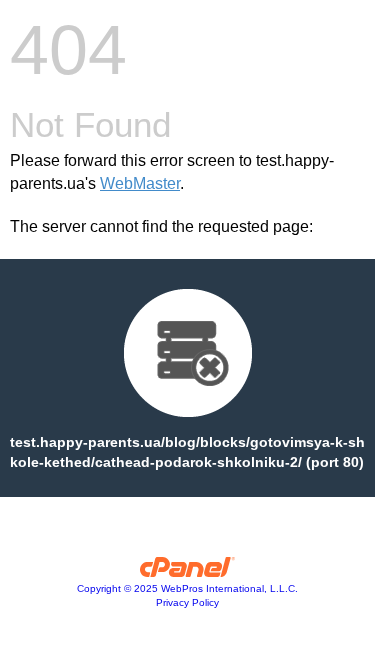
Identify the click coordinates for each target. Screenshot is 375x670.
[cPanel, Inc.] (187, 572)
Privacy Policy (187, 602)
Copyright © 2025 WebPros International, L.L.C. (187, 588)
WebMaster (140, 183)
